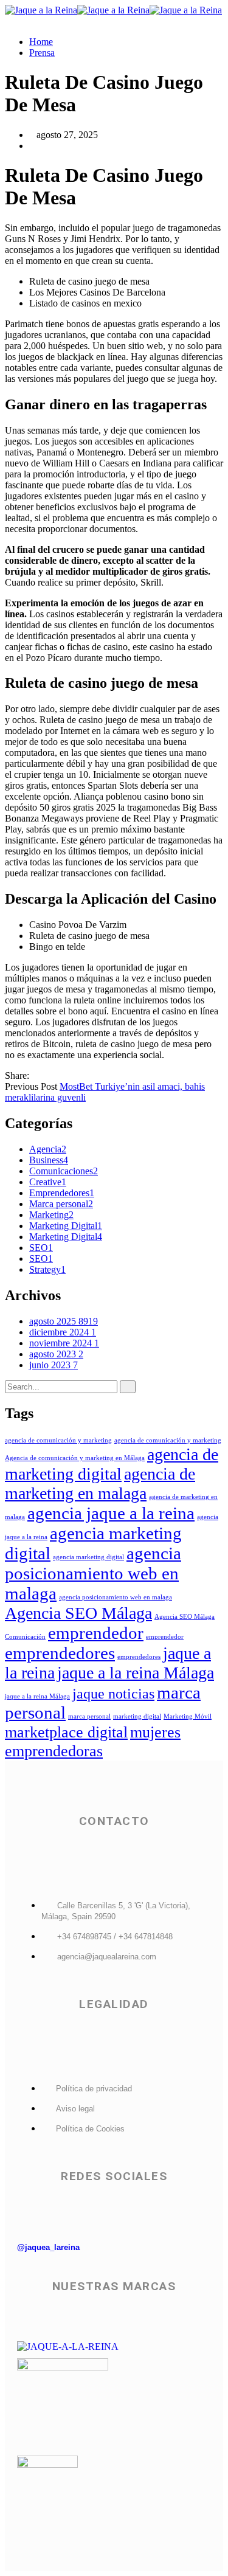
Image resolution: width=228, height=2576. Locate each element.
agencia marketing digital (88, 1557)
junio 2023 (54, 1365)
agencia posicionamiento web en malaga (93, 1573)
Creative (48, 1182)
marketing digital (137, 1716)
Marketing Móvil (188, 1716)
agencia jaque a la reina (111, 1513)
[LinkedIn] (64, 1075)
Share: (17, 1075)
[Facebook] (35, 1075)
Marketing (51, 1215)
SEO (41, 1248)
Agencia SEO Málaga (78, 1613)
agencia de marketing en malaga (100, 1484)
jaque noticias (113, 1693)
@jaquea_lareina (48, 2247)
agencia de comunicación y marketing (58, 1440)
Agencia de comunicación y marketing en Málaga (75, 1458)
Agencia (48, 1149)
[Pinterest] (55, 1075)
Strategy (47, 1269)
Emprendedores (62, 1193)
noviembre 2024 (64, 1343)
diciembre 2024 (63, 1332)
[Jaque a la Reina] (41, 10)
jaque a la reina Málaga (136, 1673)
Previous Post (31, 1086)
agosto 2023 (56, 1354)
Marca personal (61, 1204)
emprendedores (60, 1653)
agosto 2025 (64, 1321)
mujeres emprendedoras (93, 1741)
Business (49, 1160)
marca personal (89, 1716)
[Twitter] (45, 1075)
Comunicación (25, 1637)
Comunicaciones (64, 1171)
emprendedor (96, 1633)
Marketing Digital (66, 1226)
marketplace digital (66, 1732)
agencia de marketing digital (112, 1464)
